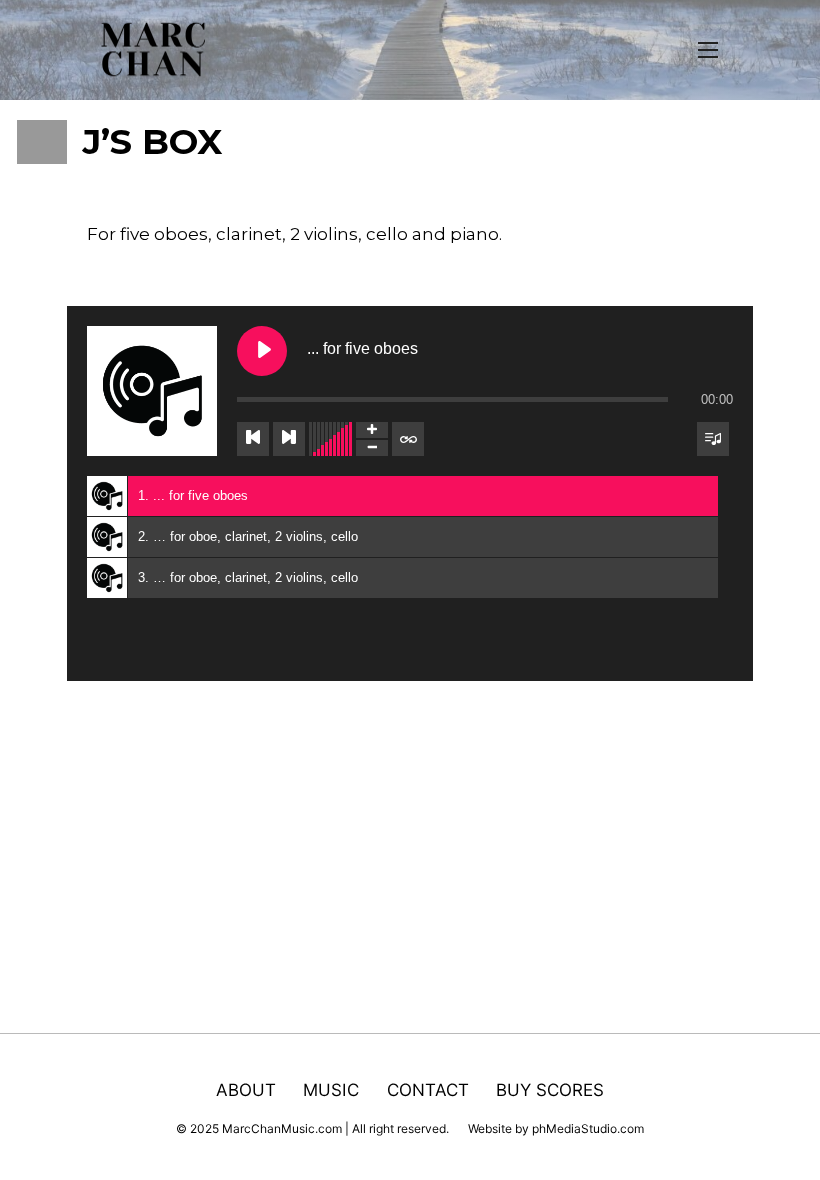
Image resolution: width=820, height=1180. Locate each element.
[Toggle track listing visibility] (713, 439)
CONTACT (428, 1088)
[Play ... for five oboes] (262, 351)
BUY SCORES (550, 1088)
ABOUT (246, 1088)
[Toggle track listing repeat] (408, 439)
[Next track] (289, 439)
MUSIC (331, 1088)
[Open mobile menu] (708, 50)
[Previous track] (253, 439)
